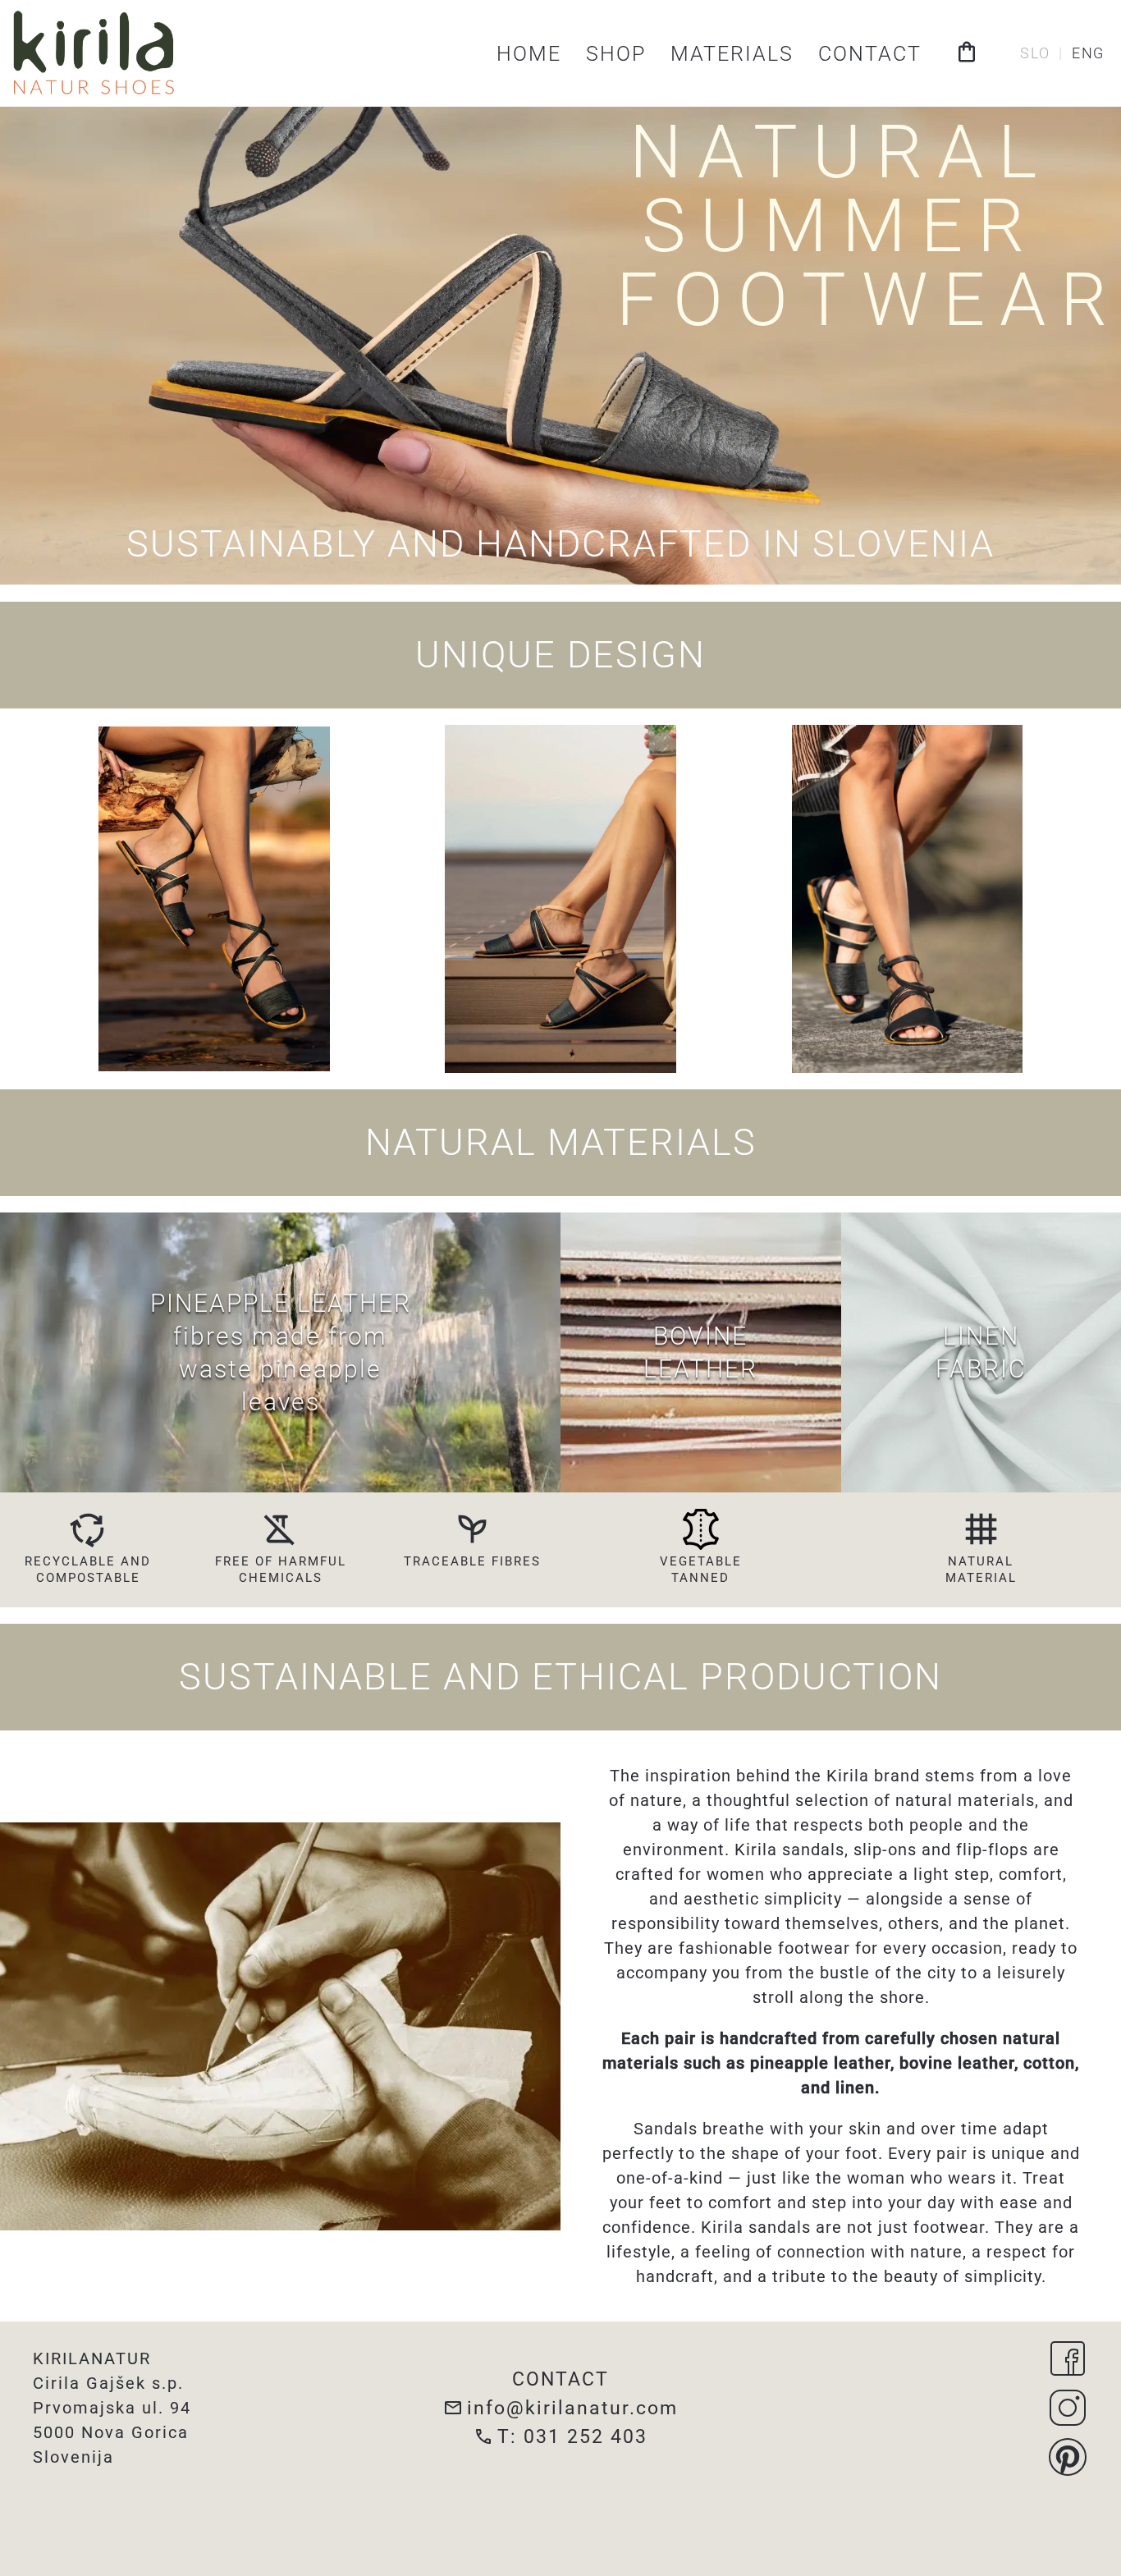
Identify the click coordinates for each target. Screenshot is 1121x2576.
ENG (1088, 53)
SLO (1035, 53)
